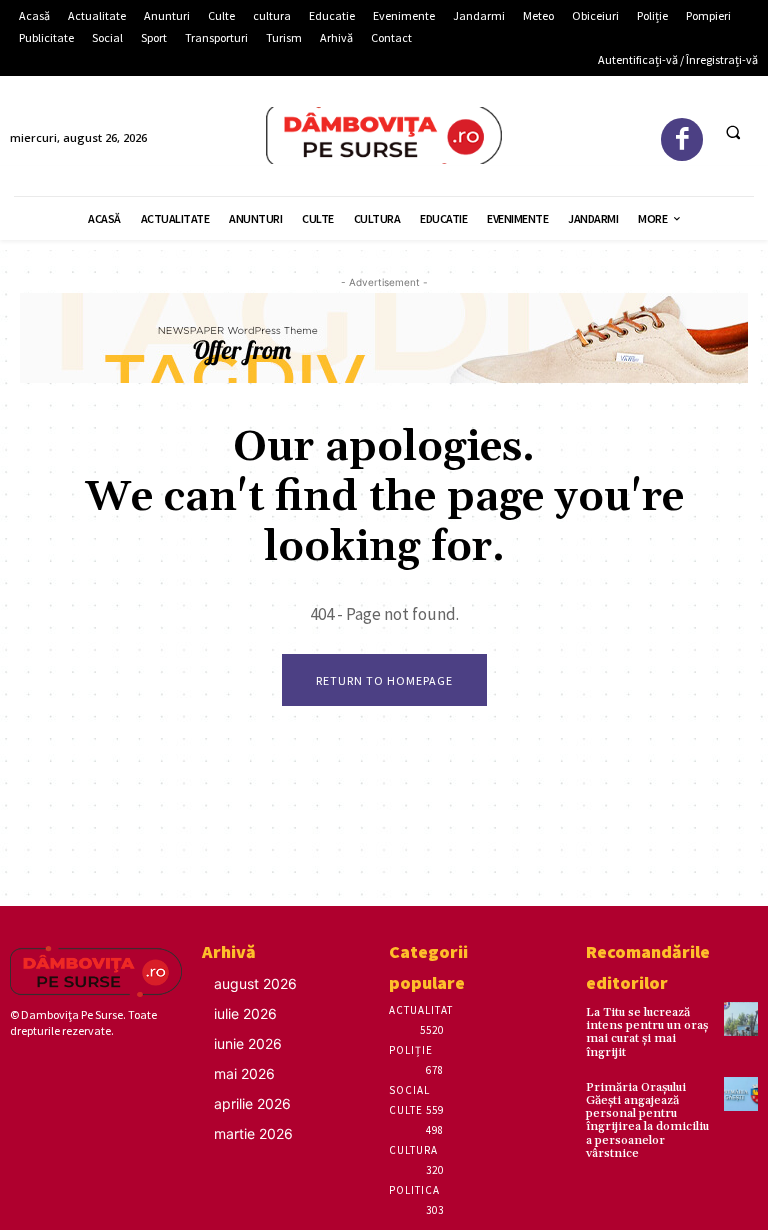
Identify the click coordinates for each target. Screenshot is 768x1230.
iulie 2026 (245, 1013)
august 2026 (255, 983)
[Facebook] (682, 139)
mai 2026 (244, 1073)
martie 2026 (253, 1133)
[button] (733, 132)
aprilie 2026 (252, 1103)
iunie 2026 (248, 1043)
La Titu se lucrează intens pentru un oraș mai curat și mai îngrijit (647, 1032)
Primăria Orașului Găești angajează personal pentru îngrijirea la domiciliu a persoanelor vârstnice (647, 1120)
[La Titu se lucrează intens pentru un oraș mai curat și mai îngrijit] (741, 1019)
